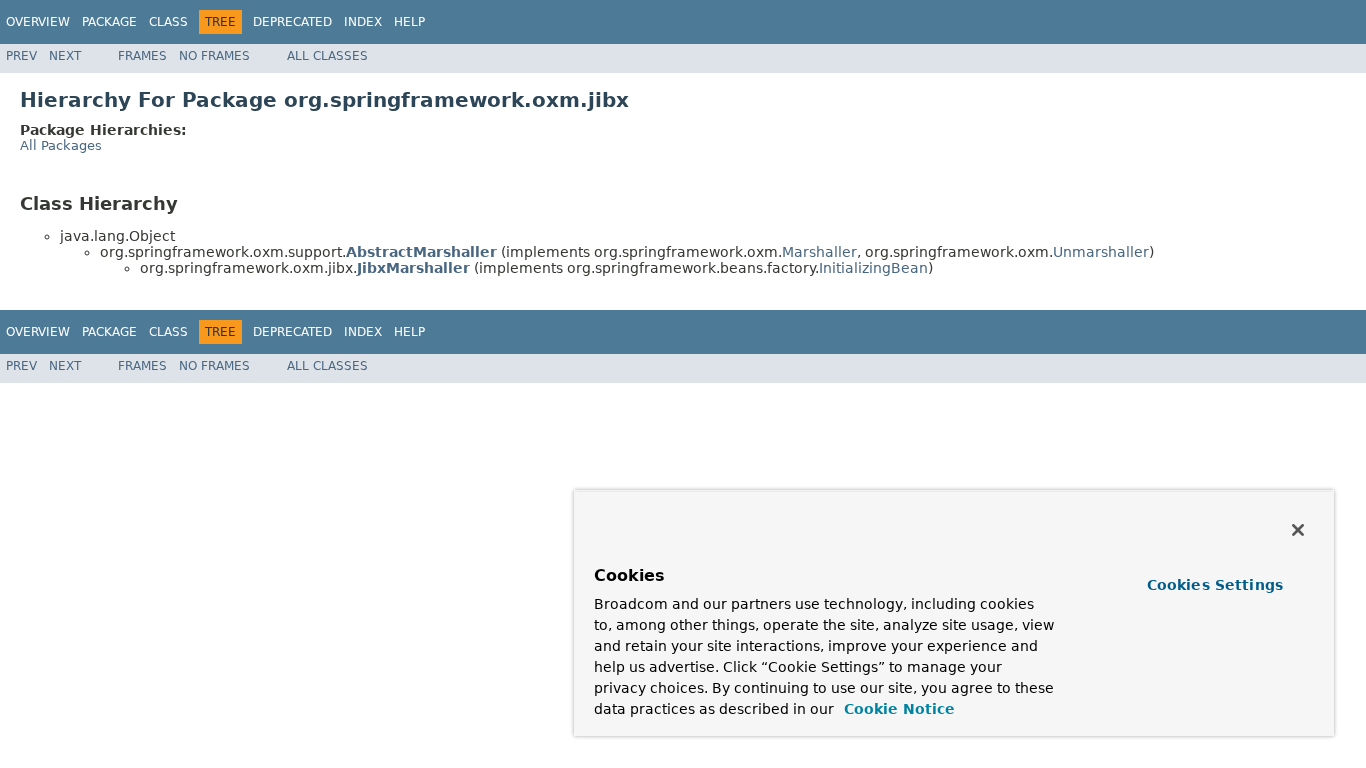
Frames (142, 56)
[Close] (1298, 530)
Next (65, 56)
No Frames (214, 56)
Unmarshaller (1101, 252)
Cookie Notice (897, 709)
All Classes (327, 56)
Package (109, 22)
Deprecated (292, 22)
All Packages (61, 145)
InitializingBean (873, 268)
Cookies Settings (1215, 585)
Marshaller (819, 252)
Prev (21, 56)
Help (409, 22)
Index (363, 22)
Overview (38, 22)
